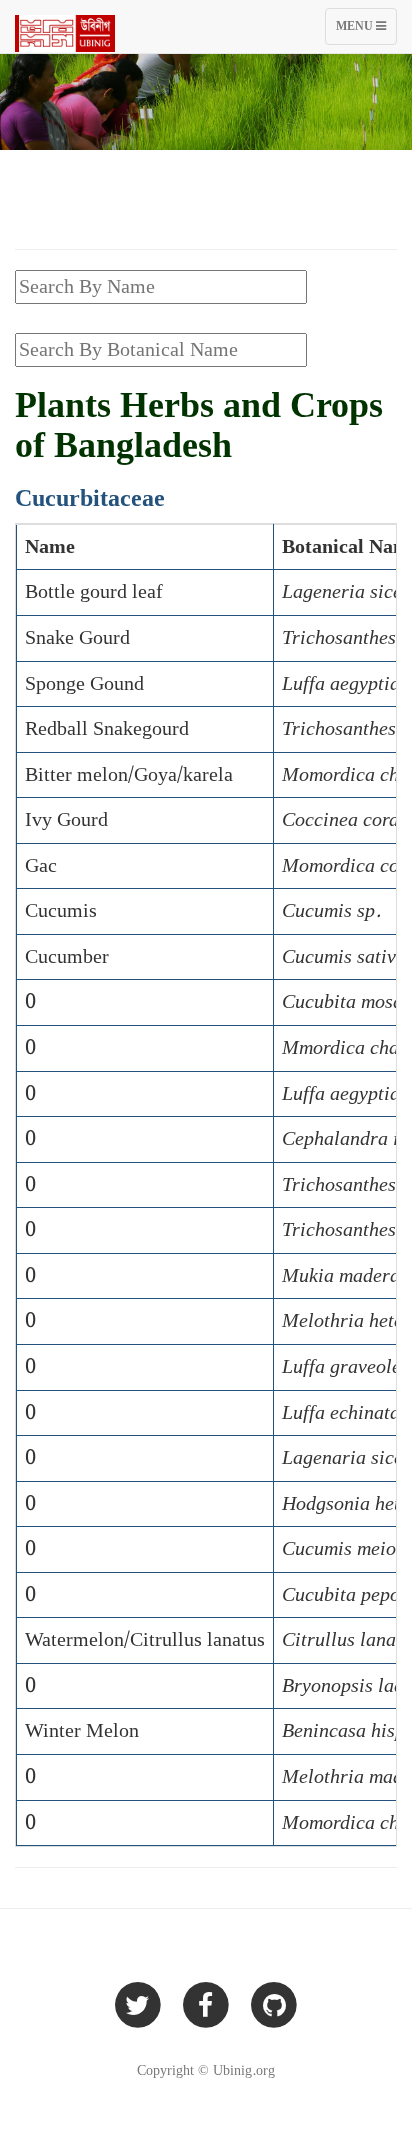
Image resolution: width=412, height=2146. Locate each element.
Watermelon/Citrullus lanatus (145, 1640)
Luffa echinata (341, 1413)
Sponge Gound (84, 684)
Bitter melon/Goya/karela (129, 775)
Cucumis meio (339, 1549)
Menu (366, 30)
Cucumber (67, 957)
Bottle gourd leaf (94, 592)
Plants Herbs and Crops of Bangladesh (199, 426)
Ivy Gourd (66, 820)
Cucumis (61, 911)
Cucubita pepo (341, 1595)
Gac (41, 866)
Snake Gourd (77, 638)
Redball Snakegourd (107, 729)
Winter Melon (82, 1731)
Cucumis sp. (331, 911)
